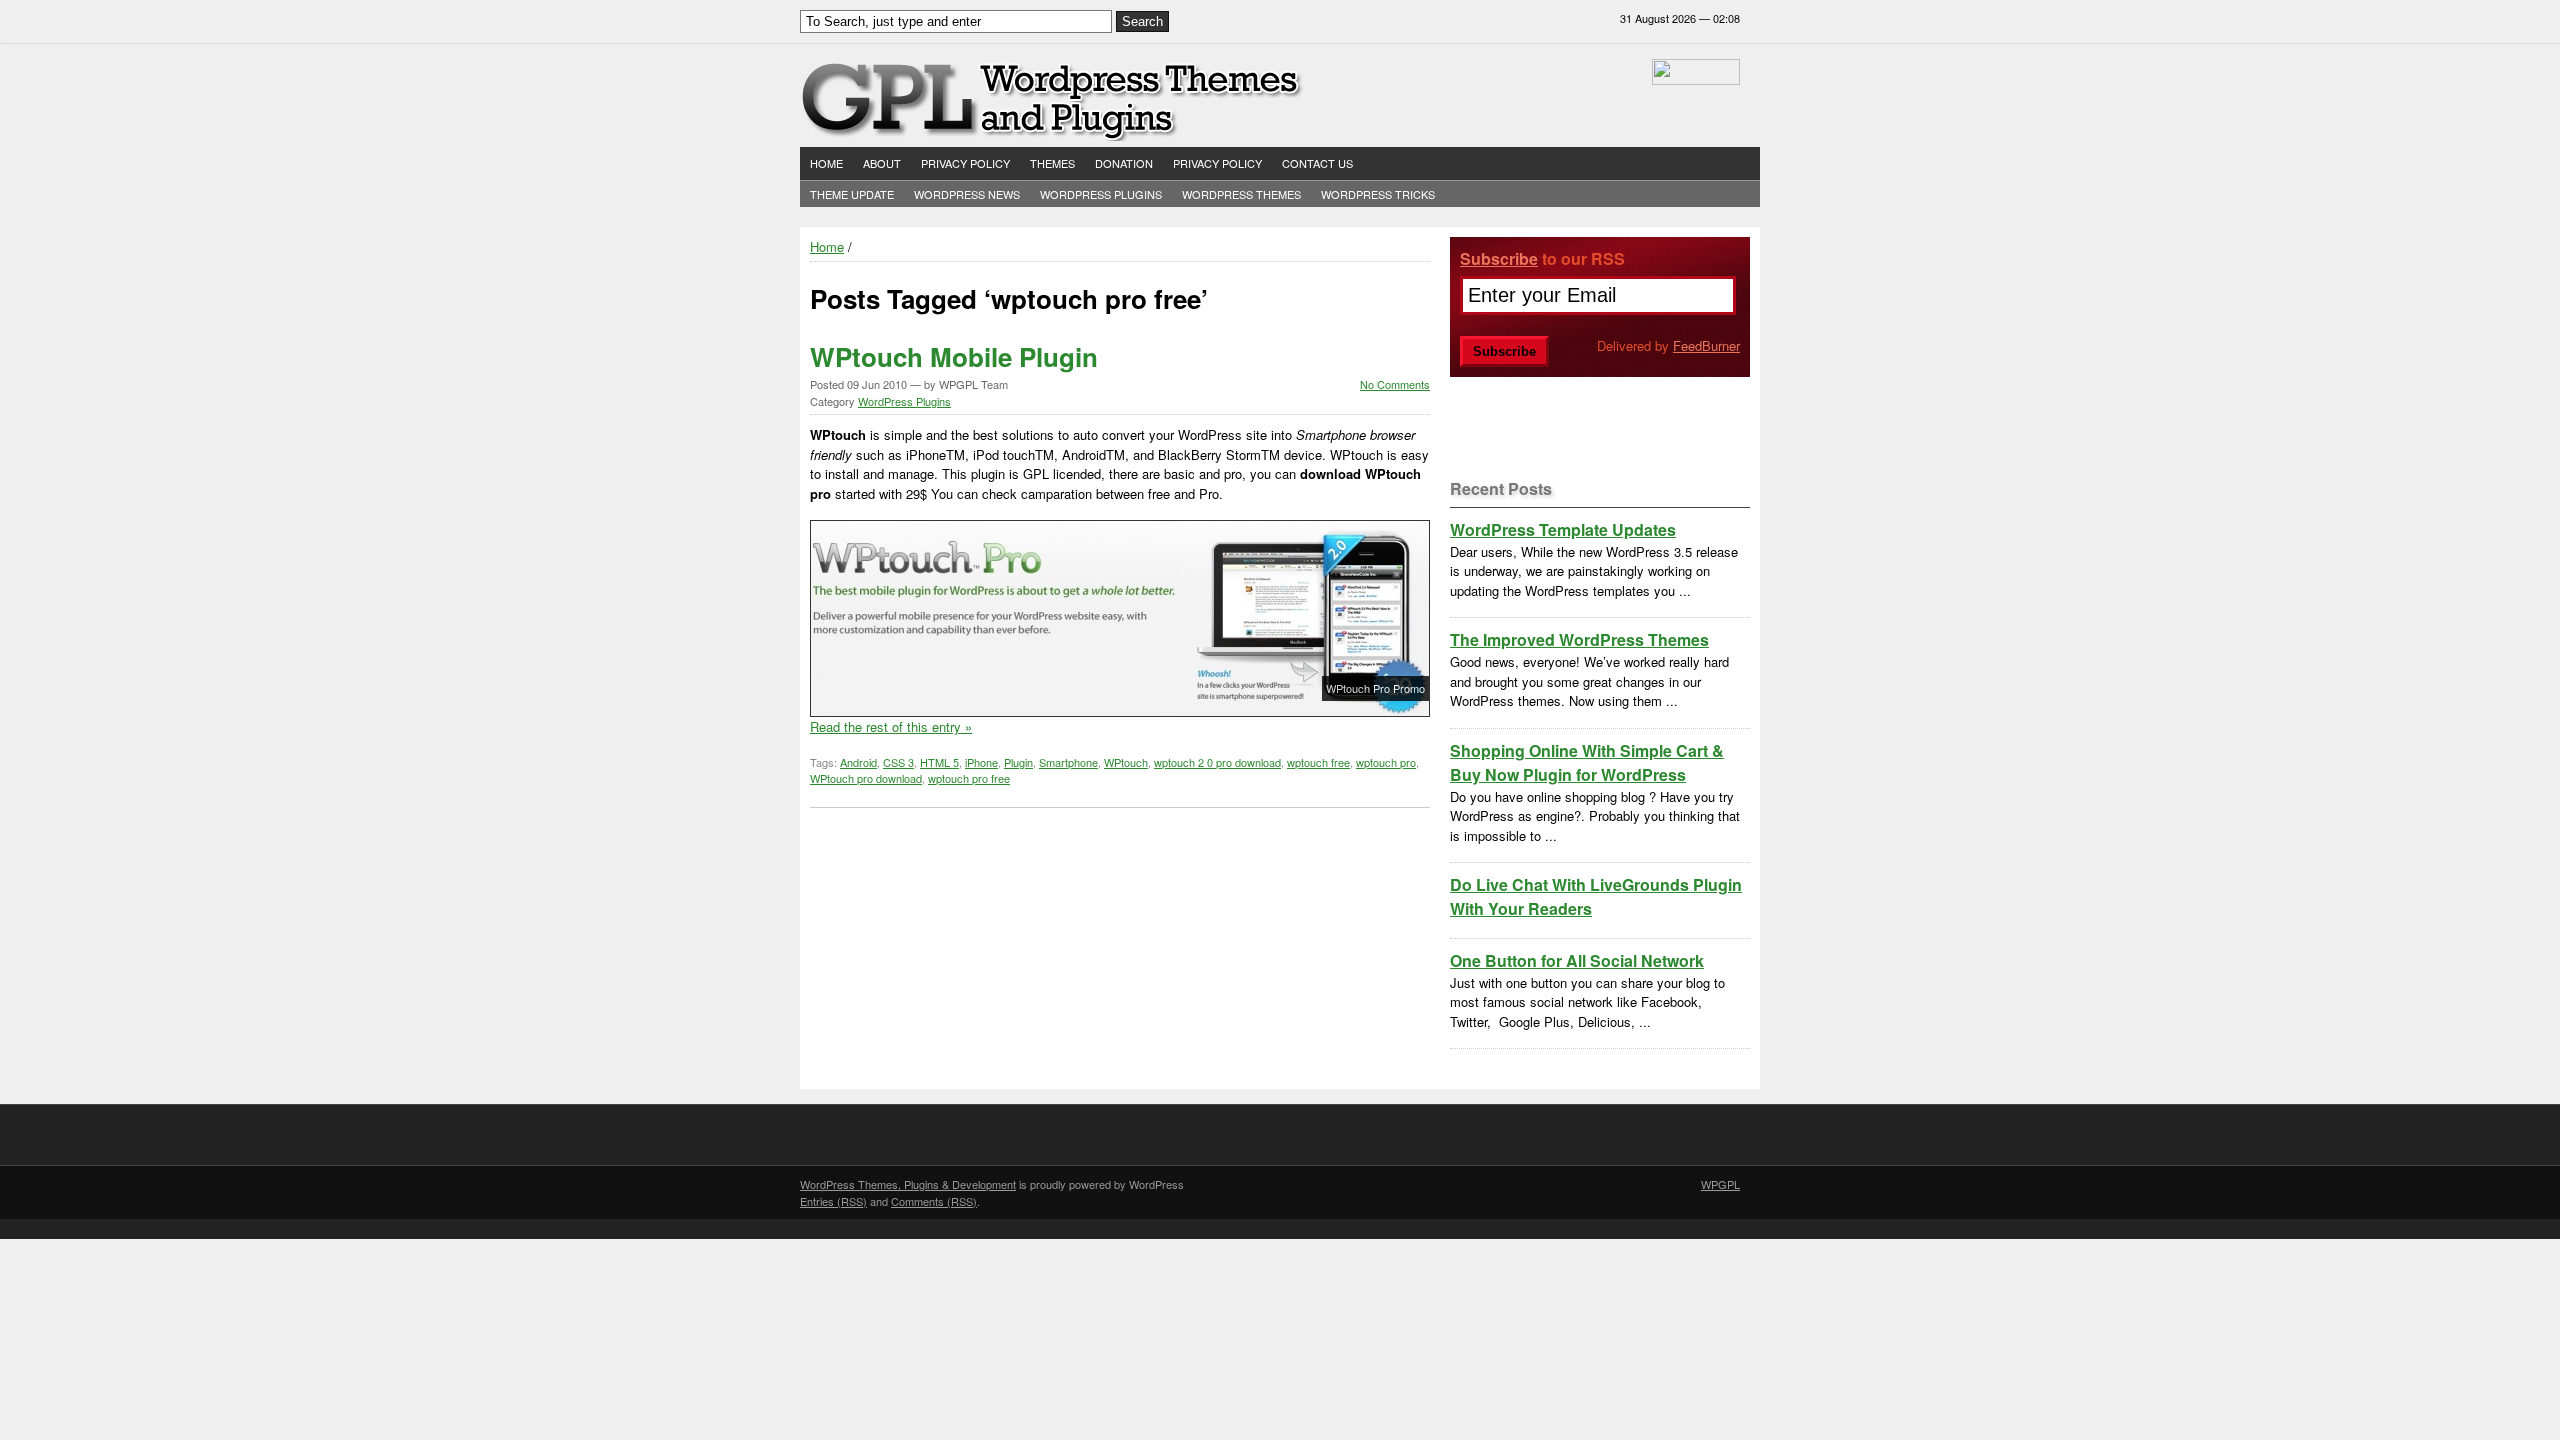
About (882, 163)
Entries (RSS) (833, 1201)
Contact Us (1317, 163)
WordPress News (967, 194)
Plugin (1018, 762)
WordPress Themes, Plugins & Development (908, 1184)
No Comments (1395, 384)
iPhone (981, 762)
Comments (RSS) (934, 1201)
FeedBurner (1706, 345)
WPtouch (1126, 762)
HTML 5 (939, 762)
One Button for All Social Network (1577, 960)
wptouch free (1318, 762)
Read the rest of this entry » (891, 726)
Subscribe (1499, 258)
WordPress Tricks (1378, 194)
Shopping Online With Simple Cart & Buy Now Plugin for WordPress (1587, 762)
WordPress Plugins (1101, 194)
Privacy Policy (965, 163)
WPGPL (1720, 1184)
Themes (1052, 163)
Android (858, 762)
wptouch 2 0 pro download (1217, 762)
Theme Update (852, 194)
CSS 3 (898, 762)
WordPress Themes (1241, 194)
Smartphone (1068, 762)
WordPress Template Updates (1563, 529)
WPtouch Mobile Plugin (954, 356)
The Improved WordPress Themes (1579, 639)
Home (826, 163)
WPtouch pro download (866, 778)
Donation (1124, 163)
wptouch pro (1386, 762)
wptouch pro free (969, 778)
